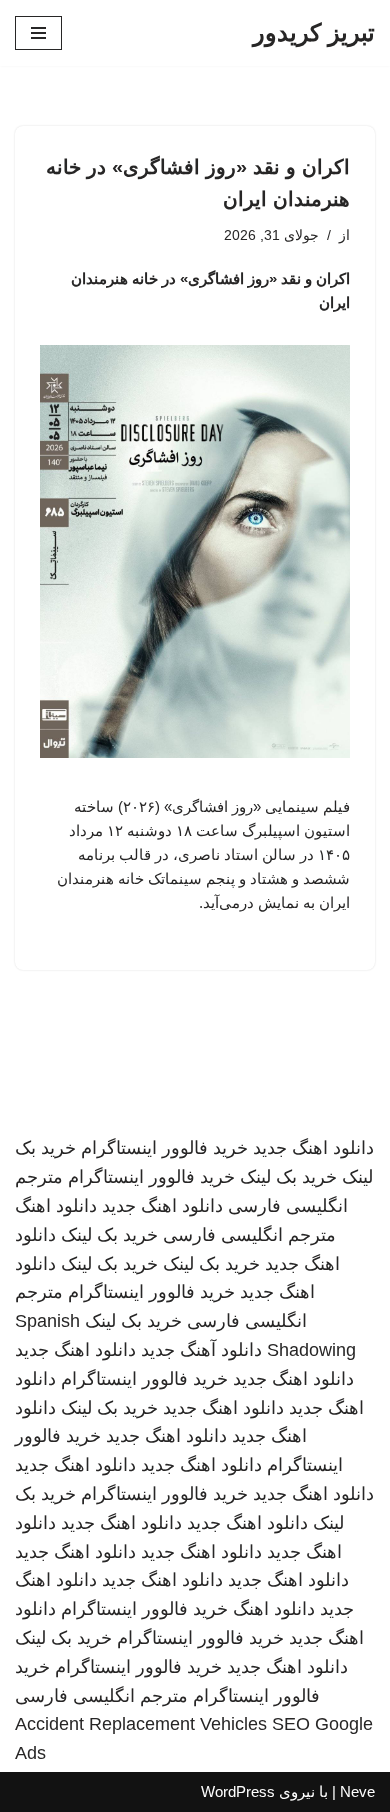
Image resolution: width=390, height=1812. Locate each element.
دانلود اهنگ (56, 1206)
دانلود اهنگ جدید (313, 1148)
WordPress (238, 1791)
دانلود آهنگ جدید (201, 1350)
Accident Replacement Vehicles (141, 1724)
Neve (357, 1791)
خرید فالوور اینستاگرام (164, 1148)
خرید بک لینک (288, 1177)
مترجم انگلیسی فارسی (249, 1235)
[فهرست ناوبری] (38, 33)
